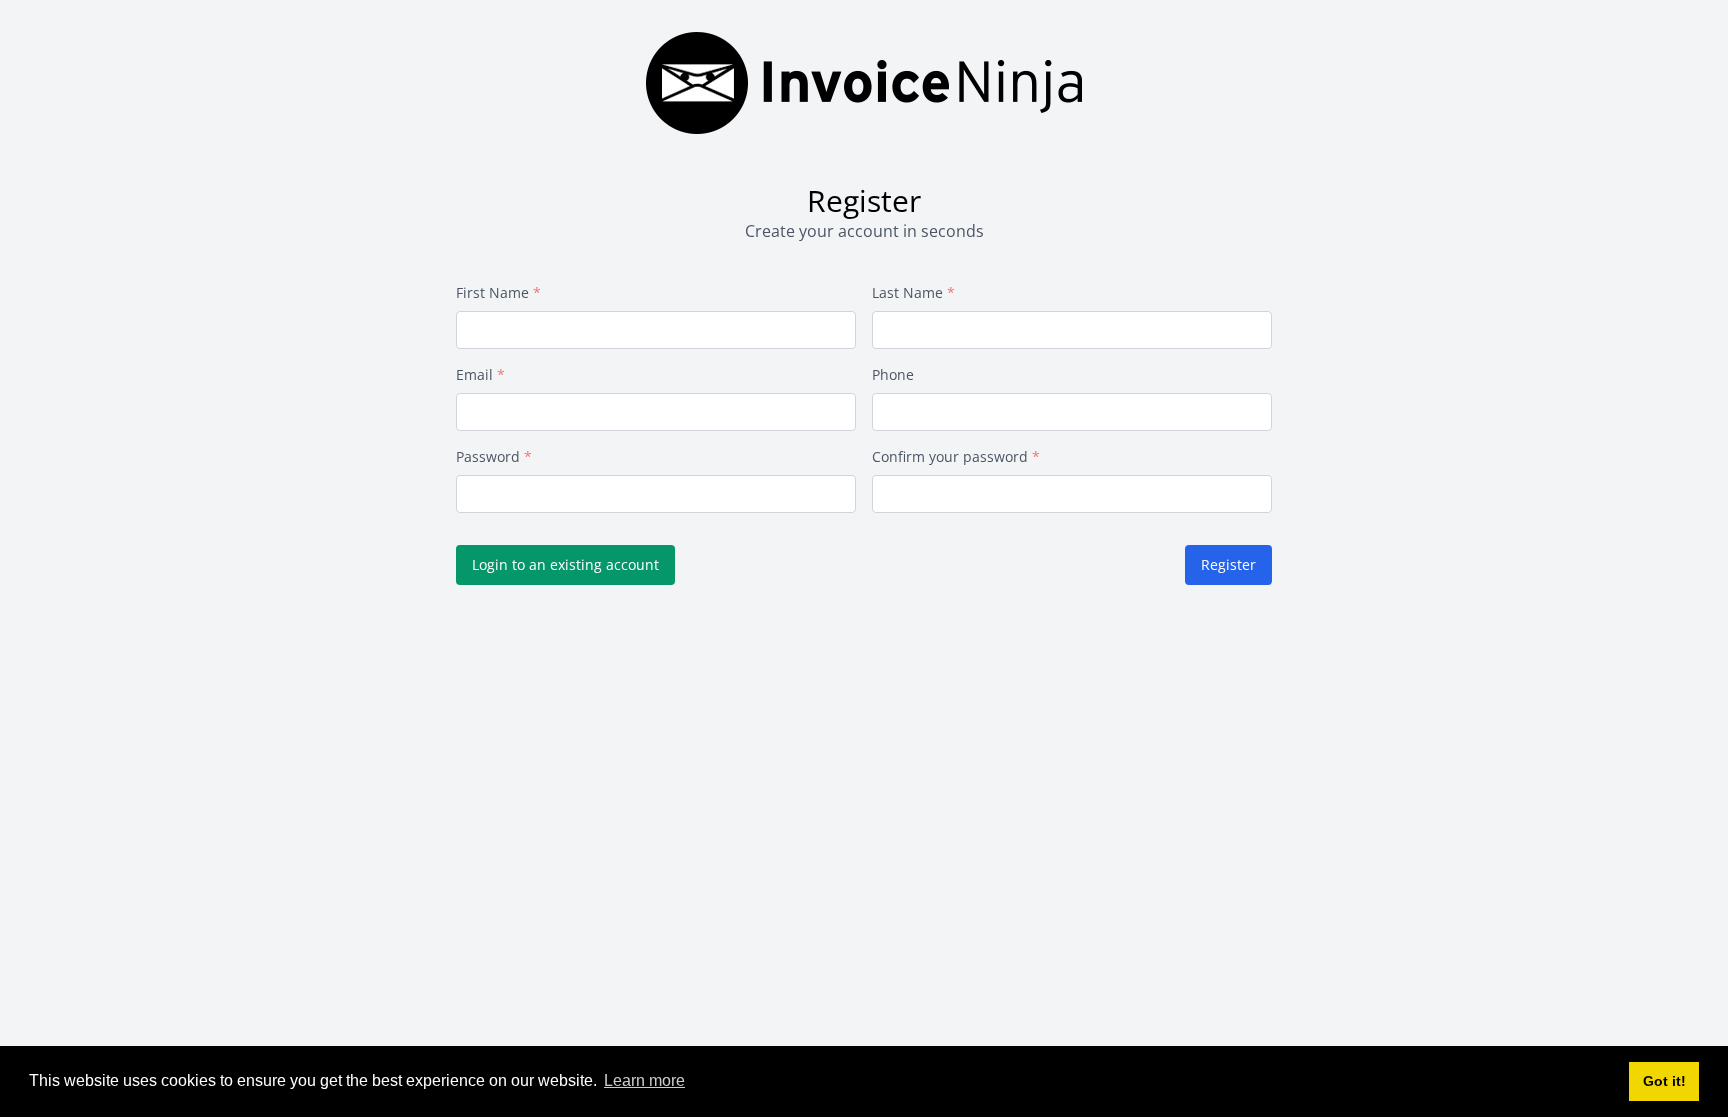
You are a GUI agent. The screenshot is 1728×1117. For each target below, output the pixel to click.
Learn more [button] (644, 1080)
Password (488, 456)
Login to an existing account (565, 564)
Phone (893, 374)
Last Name (907, 292)
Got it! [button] (1664, 1081)
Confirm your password (950, 456)
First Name (492, 292)
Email (474, 374)
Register (1228, 564)
